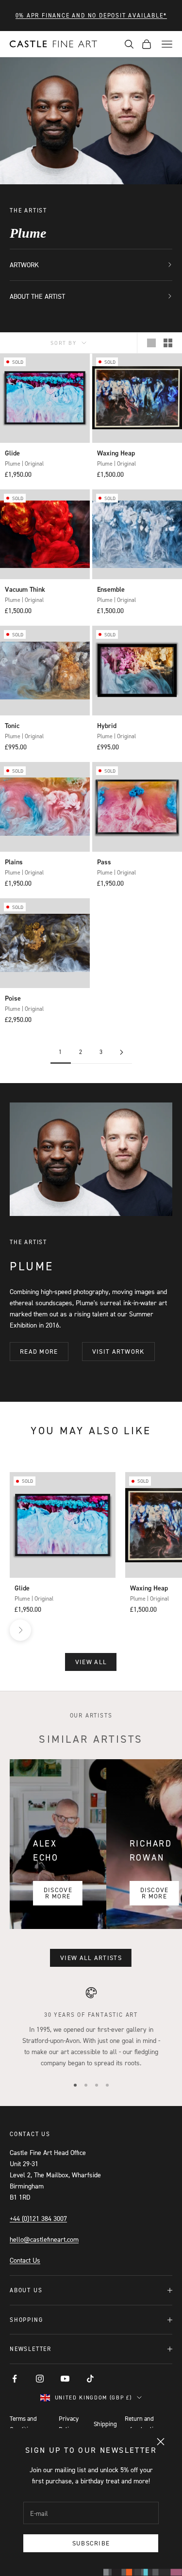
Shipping (105, 2424)
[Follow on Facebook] (15, 2379)
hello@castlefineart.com (44, 2239)
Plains (14, 862)
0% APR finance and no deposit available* (91, 15)
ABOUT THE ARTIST (37, 296)
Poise (13, 998)
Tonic (12, 726)
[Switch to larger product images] (151, 343)
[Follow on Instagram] (40, 2379)
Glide (12, 453)
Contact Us (25, 2260)
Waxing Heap (116, 453)
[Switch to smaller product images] (168, 343)
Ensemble (111, 589)
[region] (91, 2027)
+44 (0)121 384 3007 (38, 2218)
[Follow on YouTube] (65, 2379)
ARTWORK (24, 265)
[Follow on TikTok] (90, 2379)
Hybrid (107, 726)
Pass (104, 862)
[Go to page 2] (122, 1052)
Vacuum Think (25, 589)
